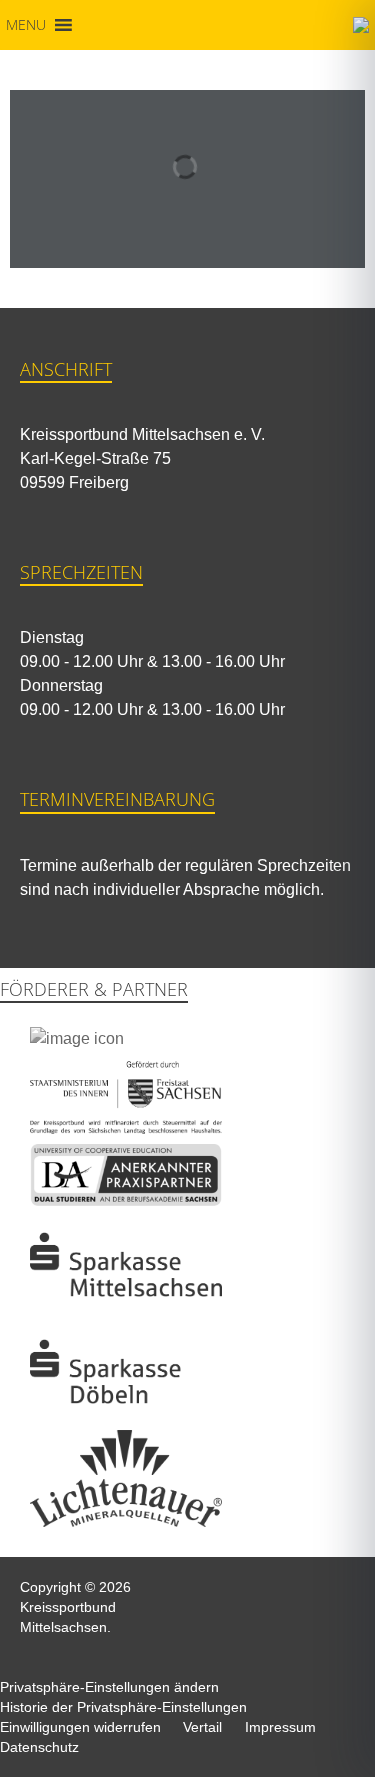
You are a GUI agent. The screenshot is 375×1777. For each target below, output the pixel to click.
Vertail (202, 1727)
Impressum (280, 1727)
